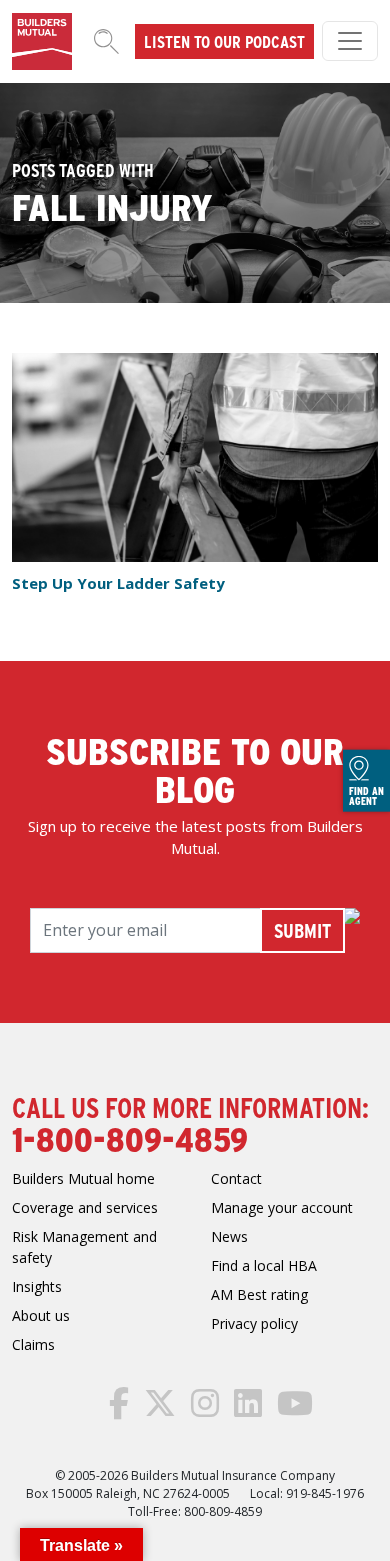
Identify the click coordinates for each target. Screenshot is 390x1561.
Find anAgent (366, 796)
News (229, 1236)
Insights (37, 1286)
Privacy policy (254, 1323)
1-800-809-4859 (130, 1138)
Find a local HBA (264, 1265)
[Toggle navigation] (350, 41)
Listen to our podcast (224, 41)
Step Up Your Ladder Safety (118, 583)
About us (41, 1315)
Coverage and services (85, 1207)
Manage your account (282, 1207)
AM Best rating (259, 1294)
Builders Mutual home (83, 1178)
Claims (33, 1344)
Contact (236, 1178)
